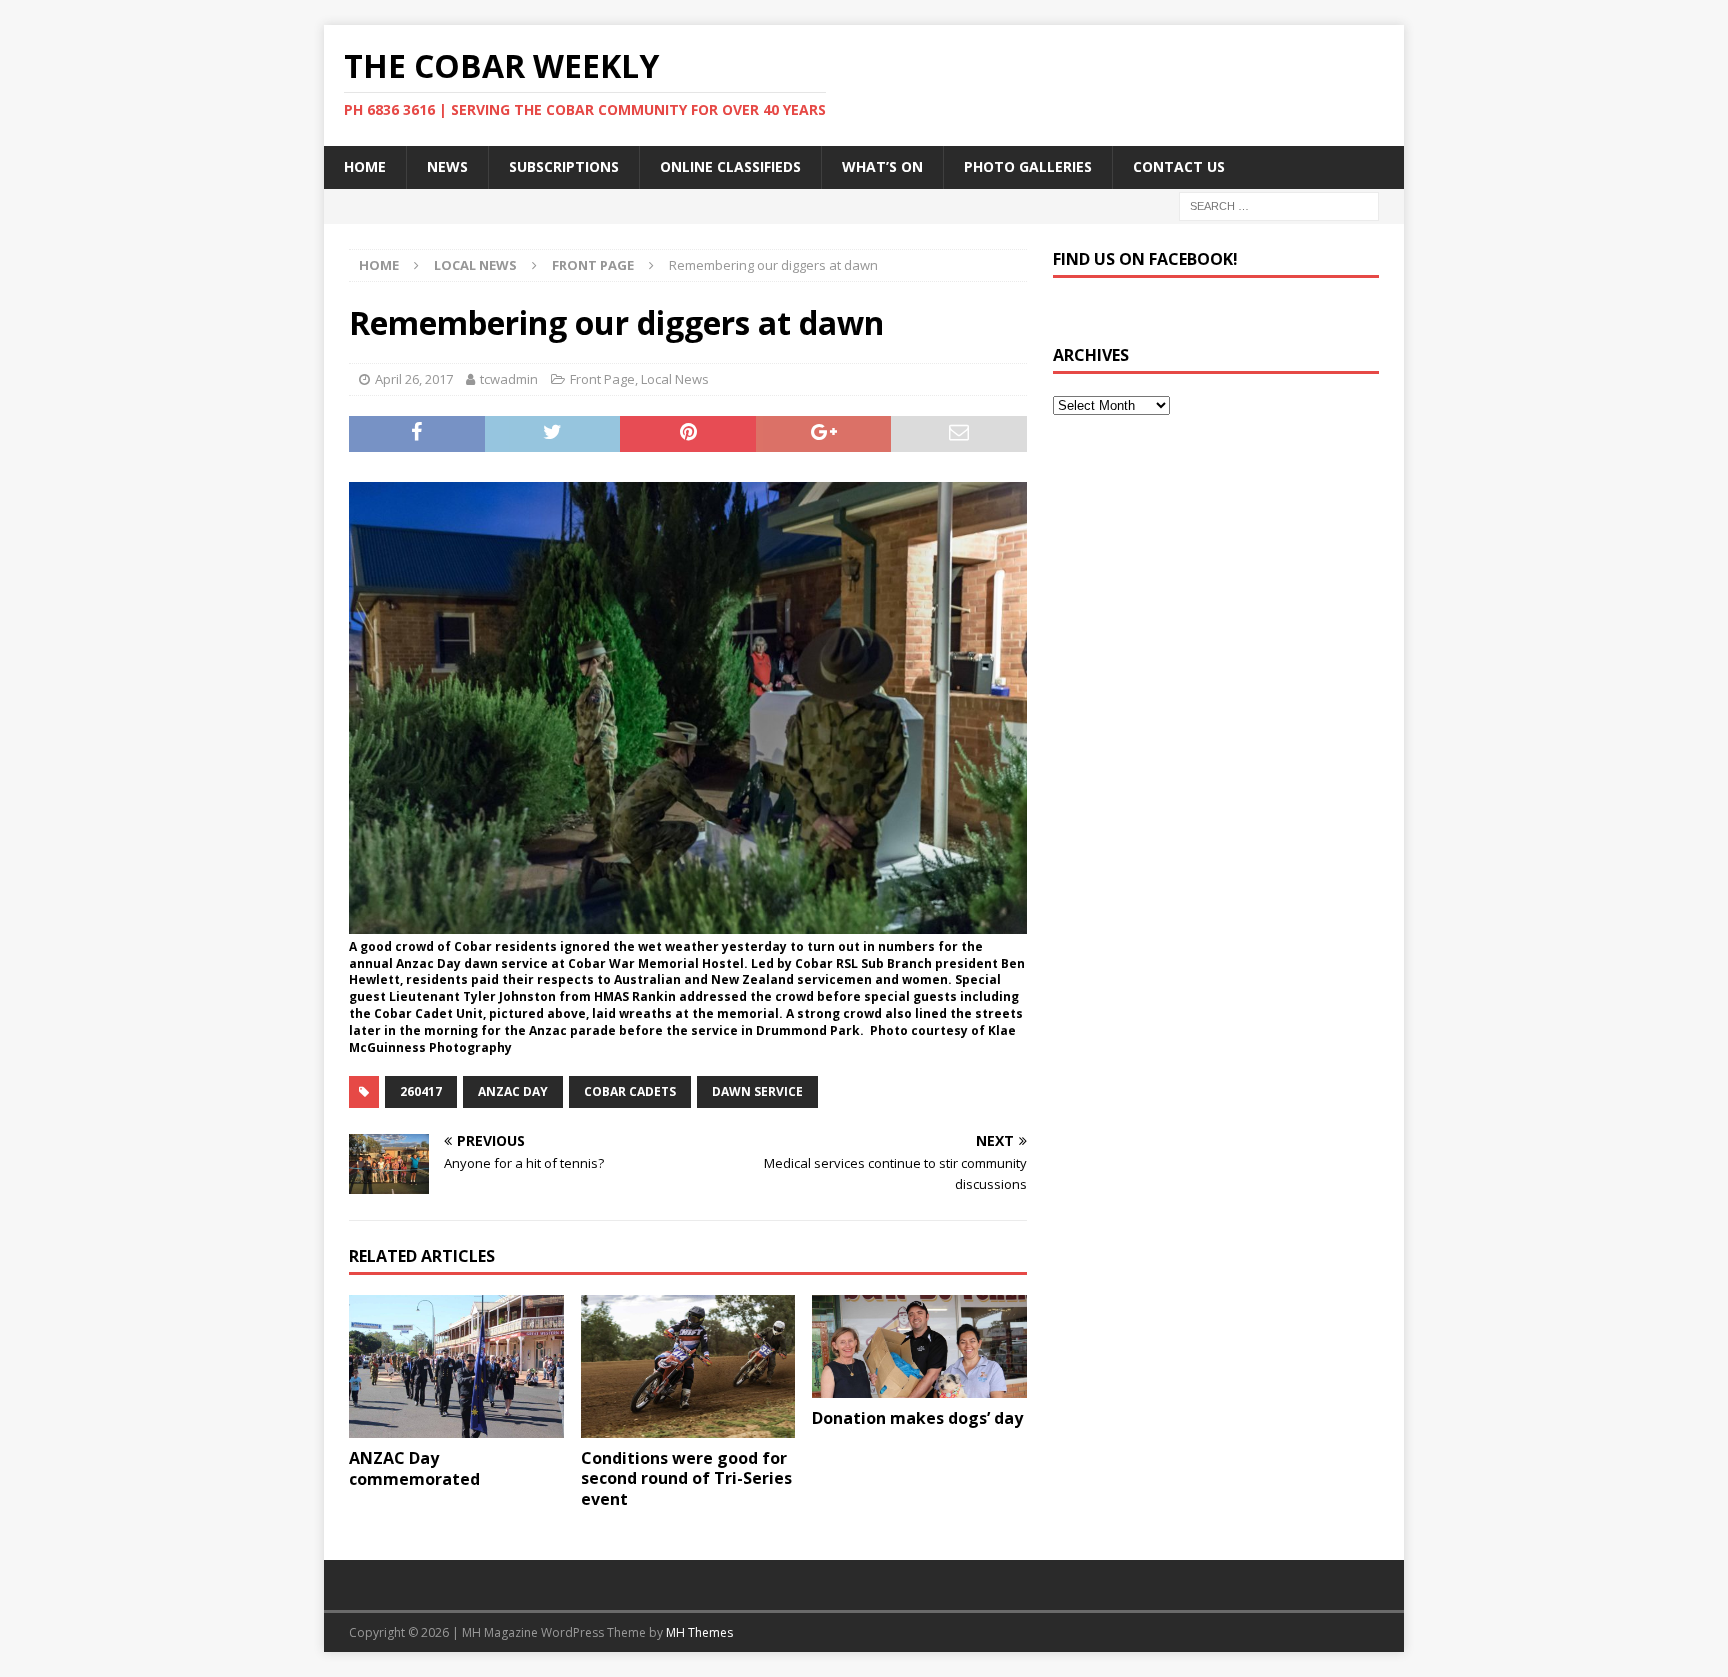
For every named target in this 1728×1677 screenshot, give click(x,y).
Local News (475, 265)
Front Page (602, 379)
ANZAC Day (513, 1091)
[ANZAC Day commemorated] (456, 1366)
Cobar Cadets (630, 1091)
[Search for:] (1279, 204)
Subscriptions (564, 166)
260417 (421, 1091)
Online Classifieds (730, 166)
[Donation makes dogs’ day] (919, 1346)
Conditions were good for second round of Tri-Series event (686, 1479)
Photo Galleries (1028, 166)
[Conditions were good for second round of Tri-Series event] (688, 1366)
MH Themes (699, 1632)
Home (365, 166)
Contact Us (1179, 166)
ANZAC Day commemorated (414, 1468)
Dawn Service (757, 1091)
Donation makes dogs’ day (917, 1418)
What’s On (882, 166)
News (447, 166)
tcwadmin (509, 379)
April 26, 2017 (414, 379)
